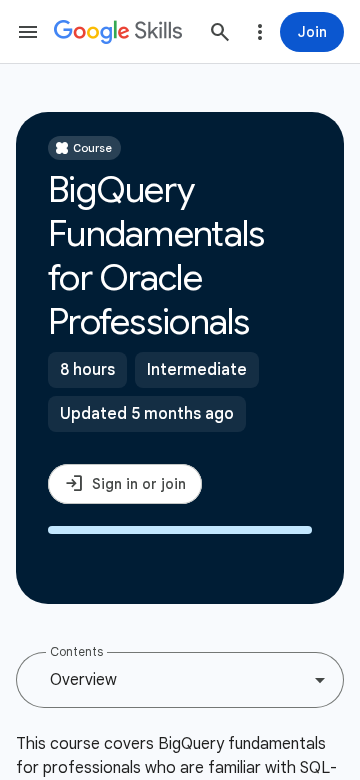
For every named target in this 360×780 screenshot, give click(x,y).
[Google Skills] (118, 32)
